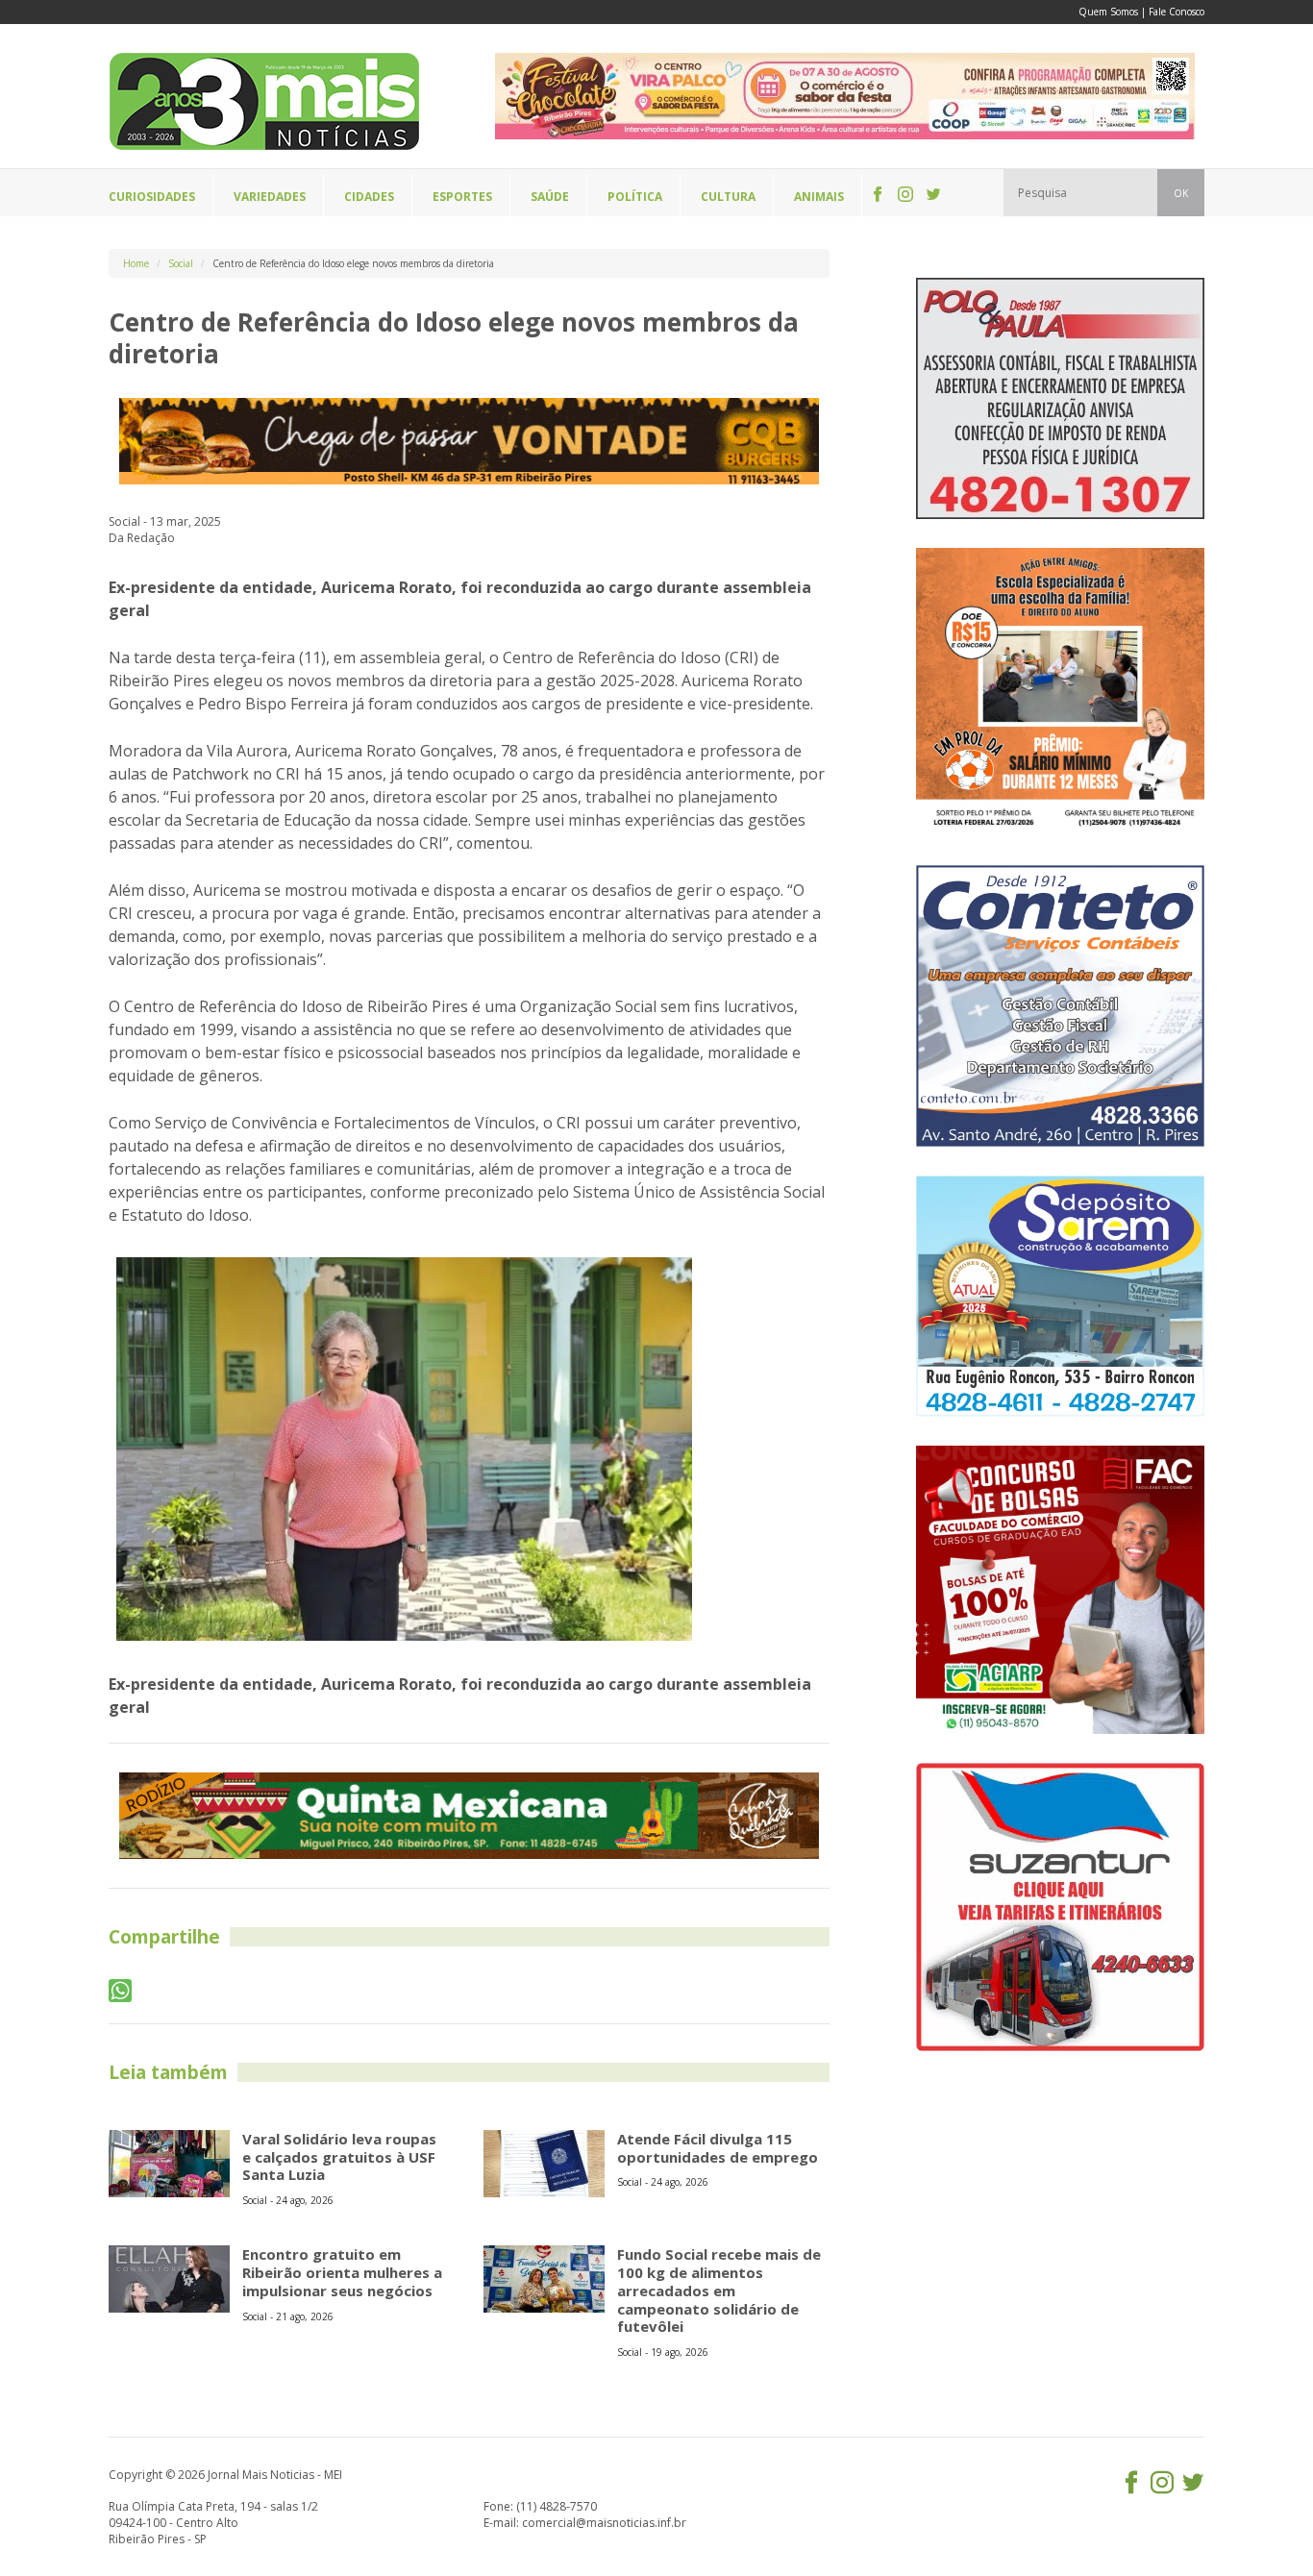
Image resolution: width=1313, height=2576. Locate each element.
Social (181, 263)
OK (1181, 193)
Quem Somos (1108, 12)
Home (136, 263)
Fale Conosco (1177, 12)
